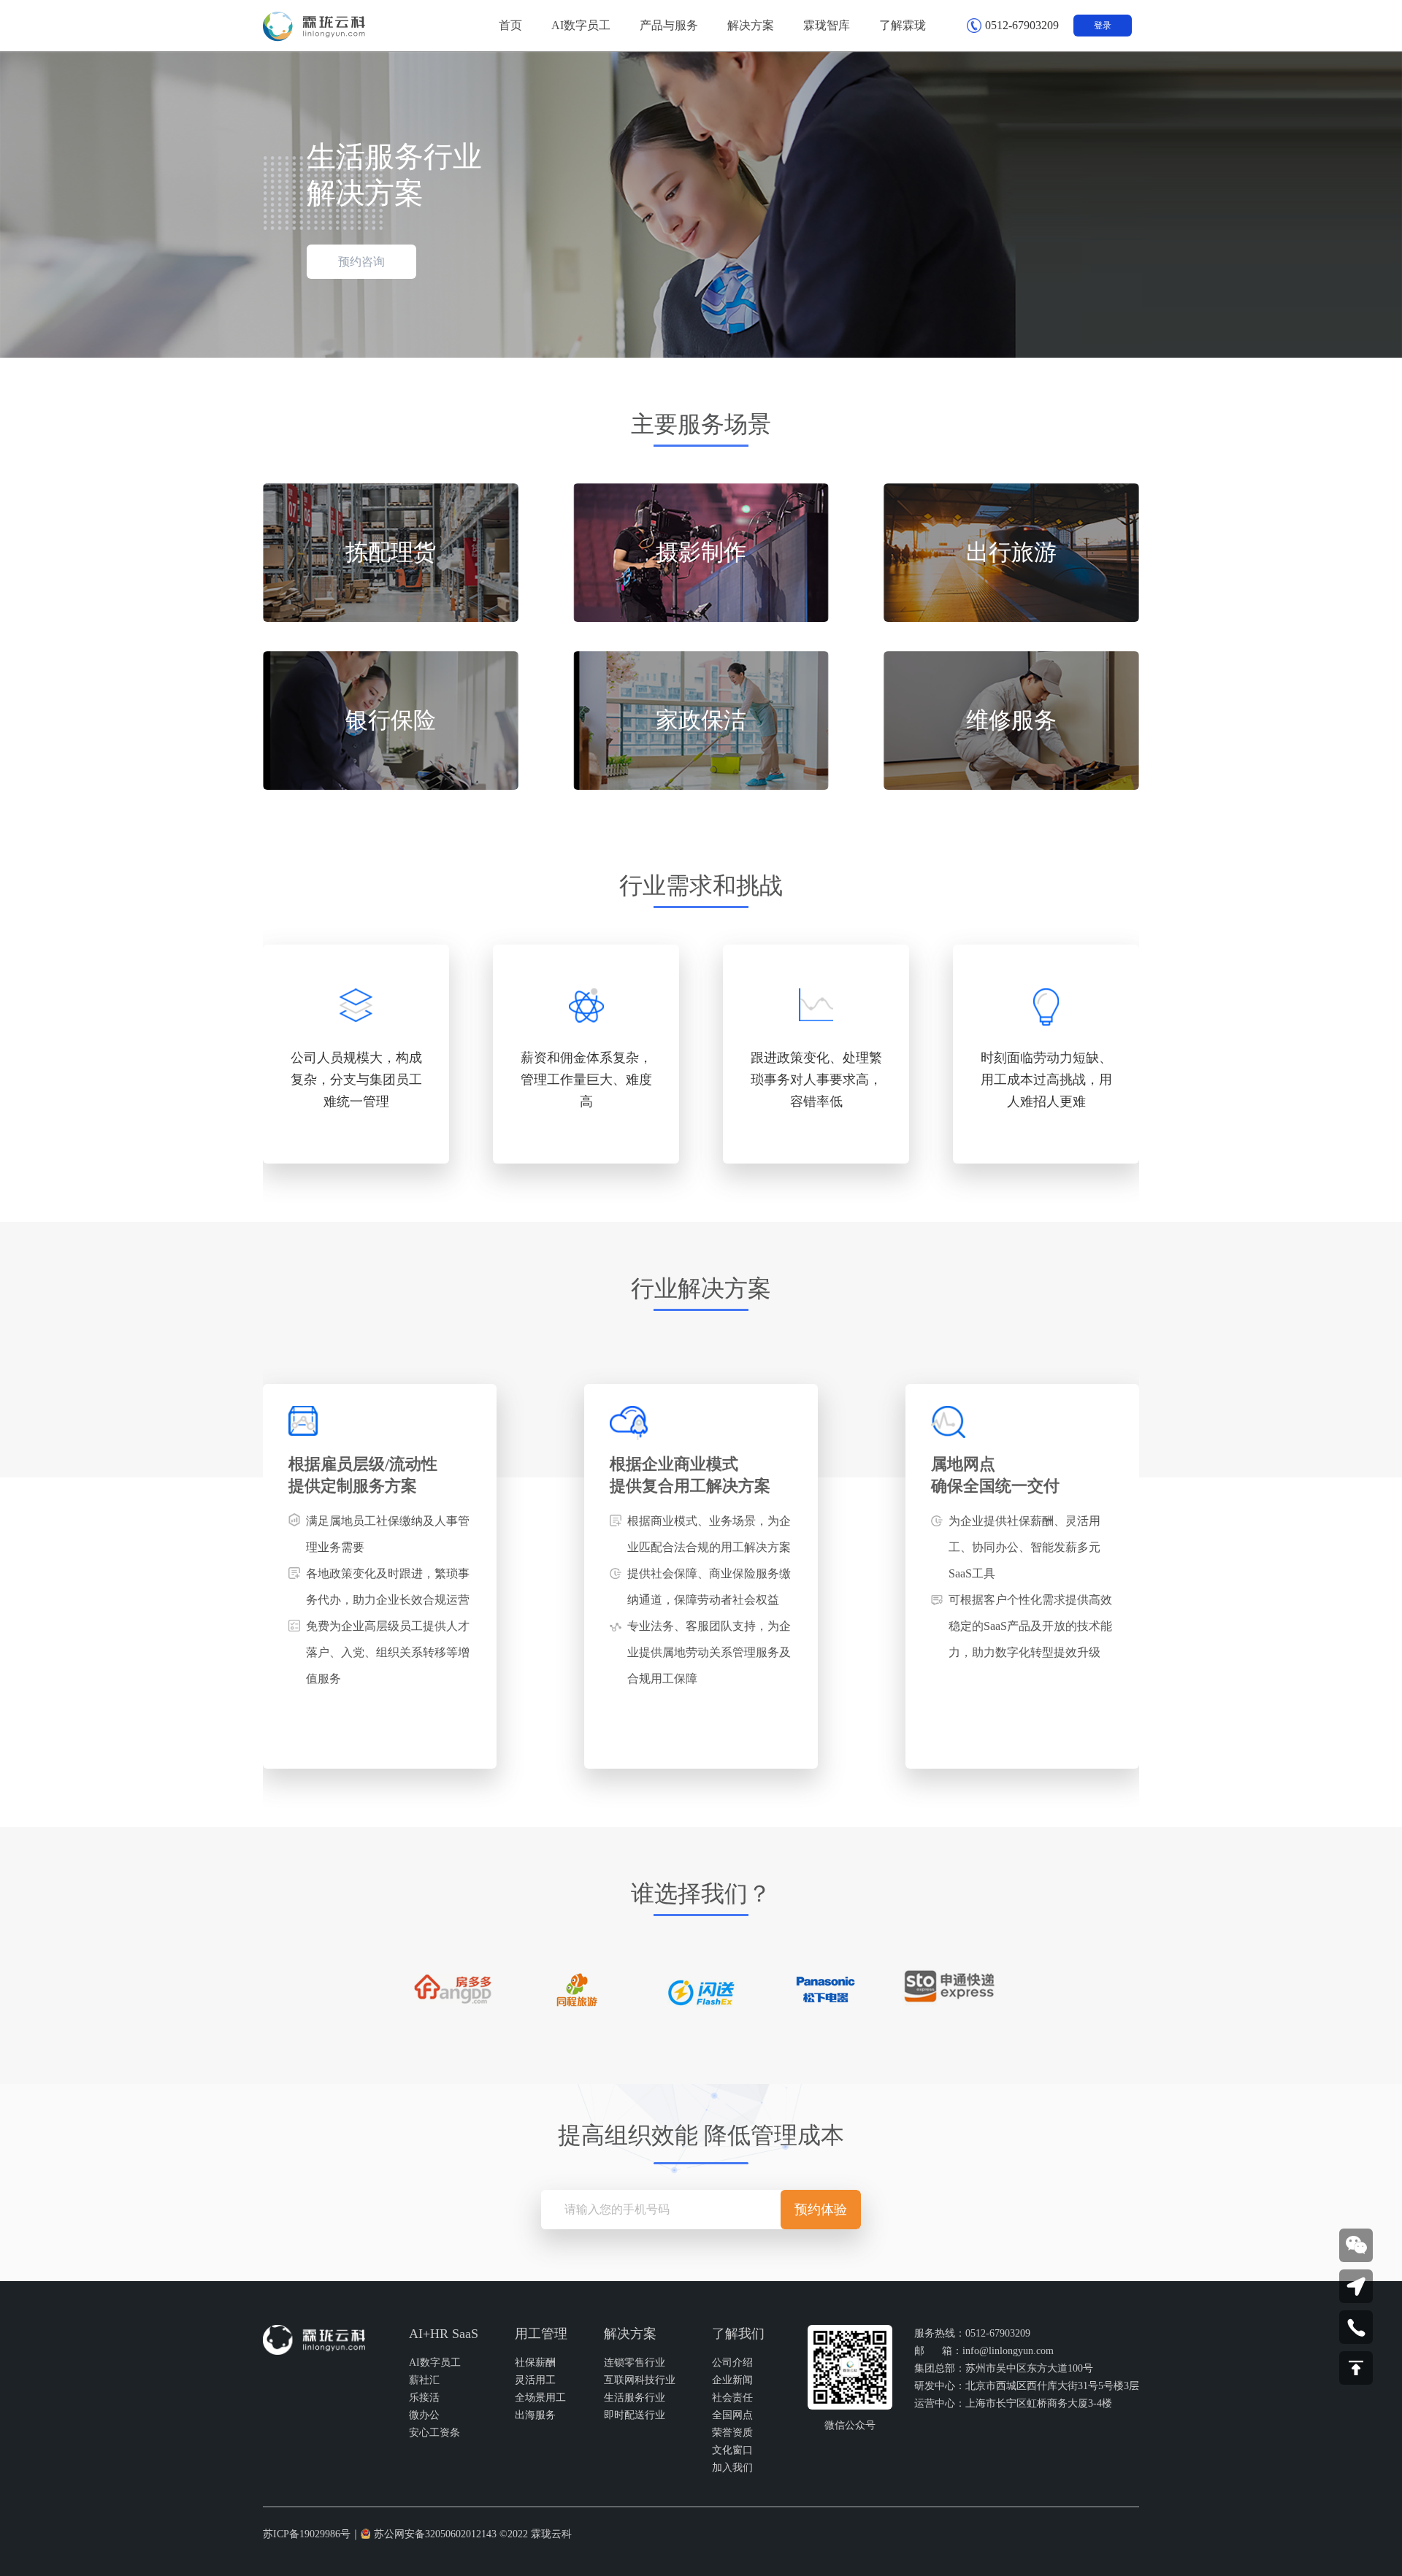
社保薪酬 (535, 2362)
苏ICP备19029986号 (307, 2534)
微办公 (424, 2415)
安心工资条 (434, 2433)
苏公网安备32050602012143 (435, 2534)
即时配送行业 (635, 2415)
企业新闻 (732, 2380)
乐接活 (424, 2398)
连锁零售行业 (635, 2362)
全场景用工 (540, 2398)
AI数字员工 (435, 2362)
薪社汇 (424, 2380)
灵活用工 (535, 2380)
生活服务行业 (635, 2398)
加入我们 (732, 2468)
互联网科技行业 (640, 2380)
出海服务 (535, 2415)
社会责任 (732, 2398)
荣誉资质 (732, 2433)
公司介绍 (732, 2362)
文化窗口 (732, 2450)
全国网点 (732, 2415)
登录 (1103, 26)
